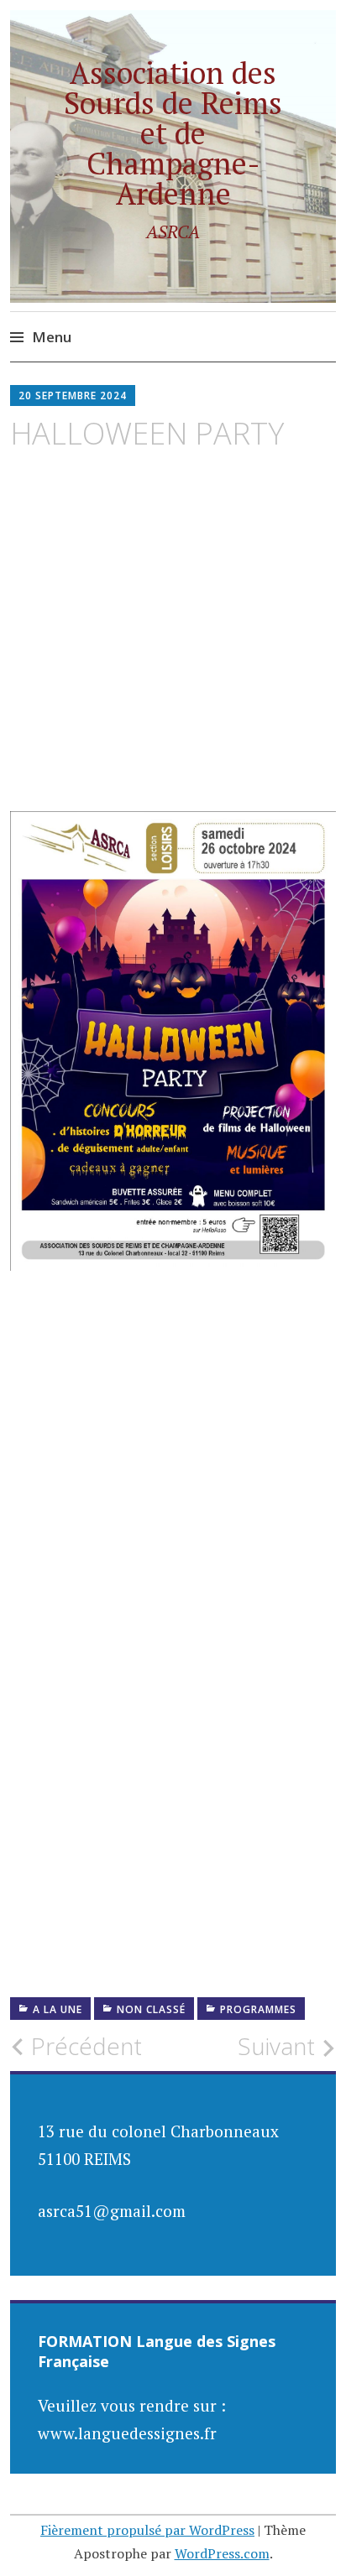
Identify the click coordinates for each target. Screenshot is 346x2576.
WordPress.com (222, 2553)
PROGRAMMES (258, 2009)
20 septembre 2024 (73, 396)
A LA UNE (58, 2009)
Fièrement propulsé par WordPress (147, 2530)
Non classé (151, 2009)
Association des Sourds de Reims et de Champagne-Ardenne (173, 133)
